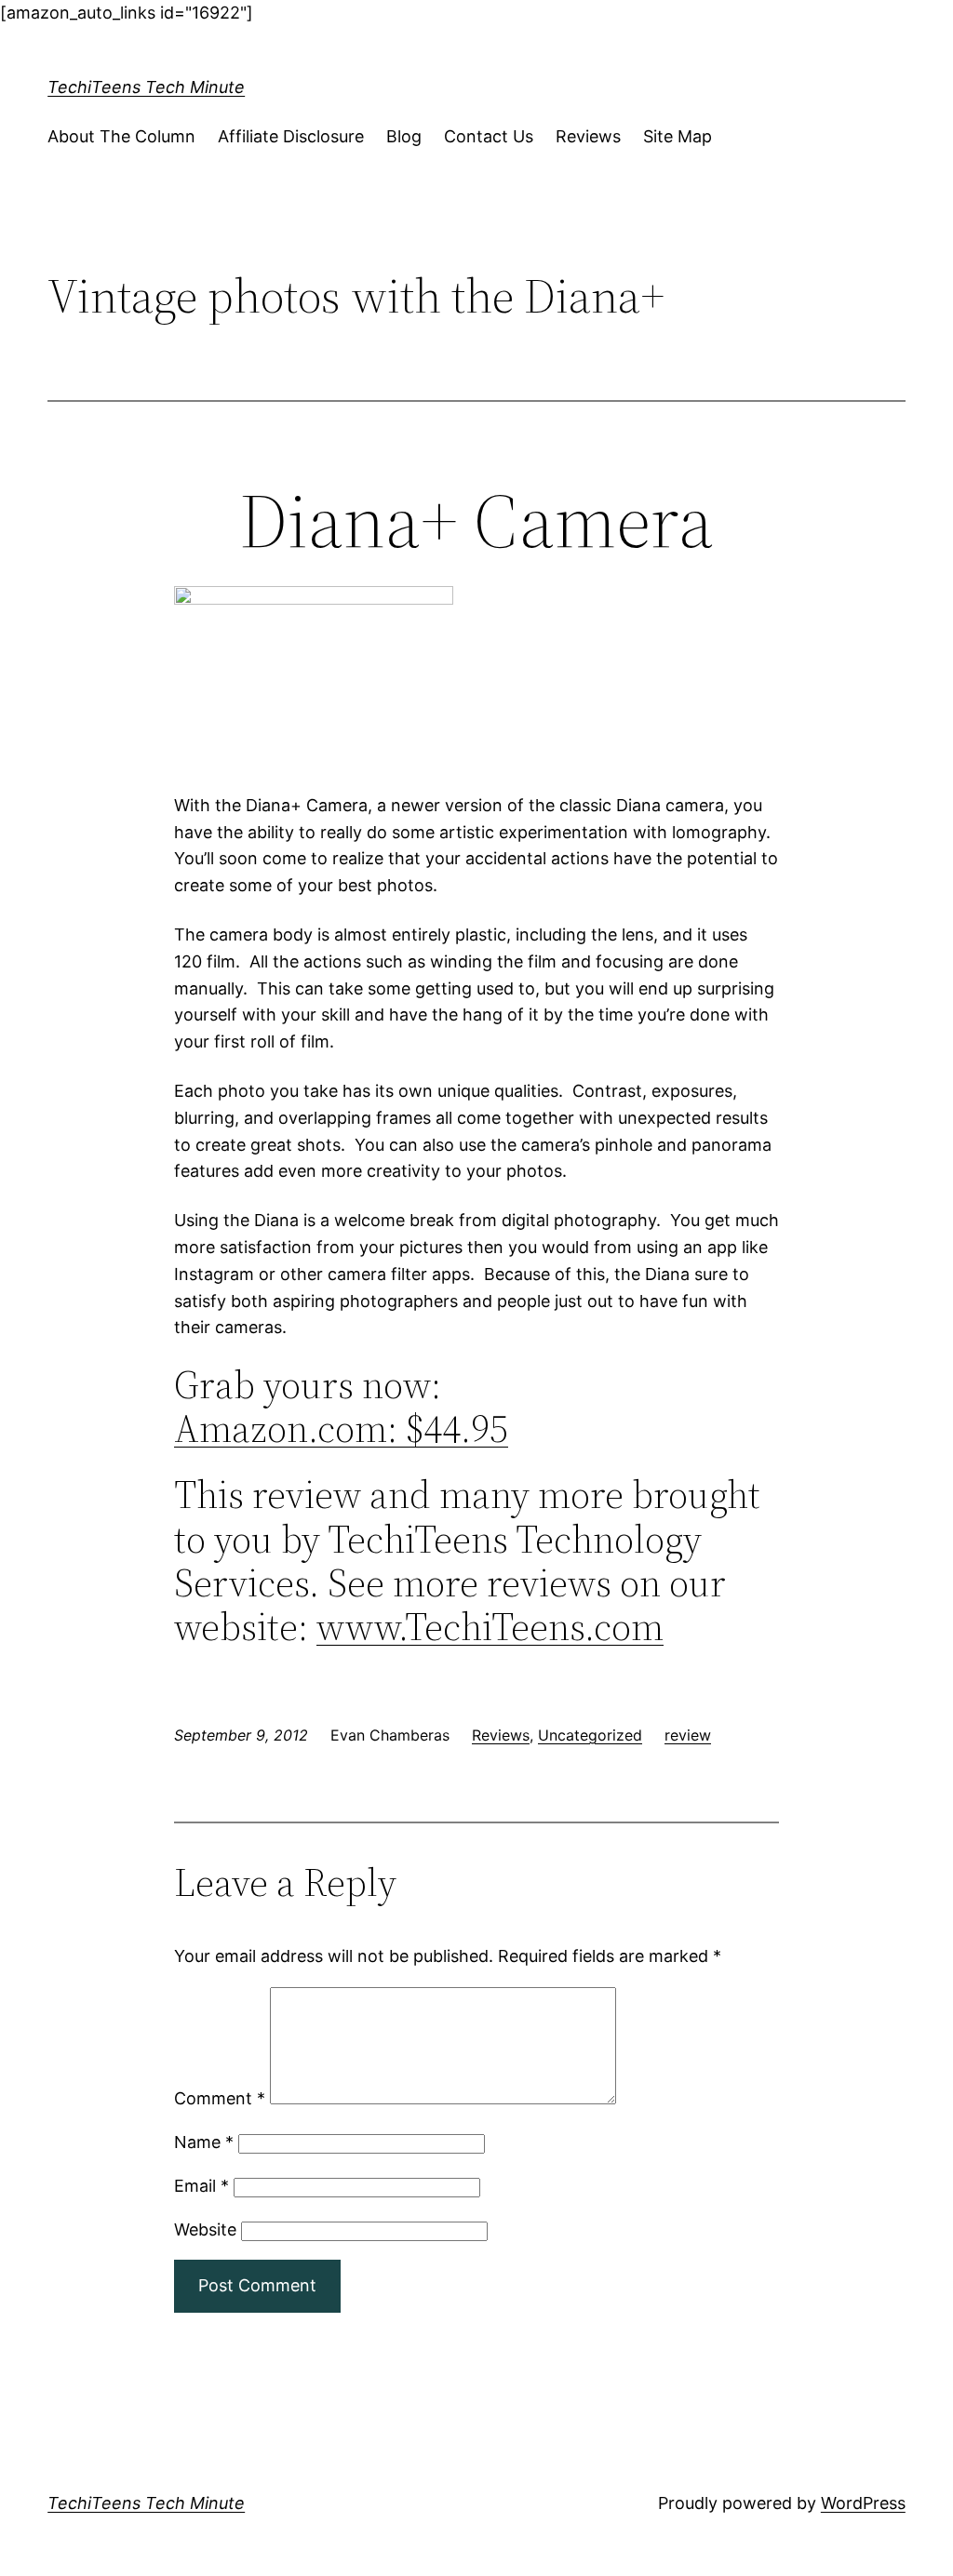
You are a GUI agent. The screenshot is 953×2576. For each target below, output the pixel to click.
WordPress (863, 2503)
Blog (404, 136)
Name (204, 2142)
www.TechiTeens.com (490, 1627)
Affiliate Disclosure (291, 136)
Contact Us (489, 136)
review (688, 1735)
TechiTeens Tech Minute (146, 87)
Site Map (678, 136)
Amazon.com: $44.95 (341, 1429)
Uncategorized (590, 1735)
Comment (220, 2098)
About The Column (121, 136)
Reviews (588, 136)
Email (201, 2186)
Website (205, 2229)
